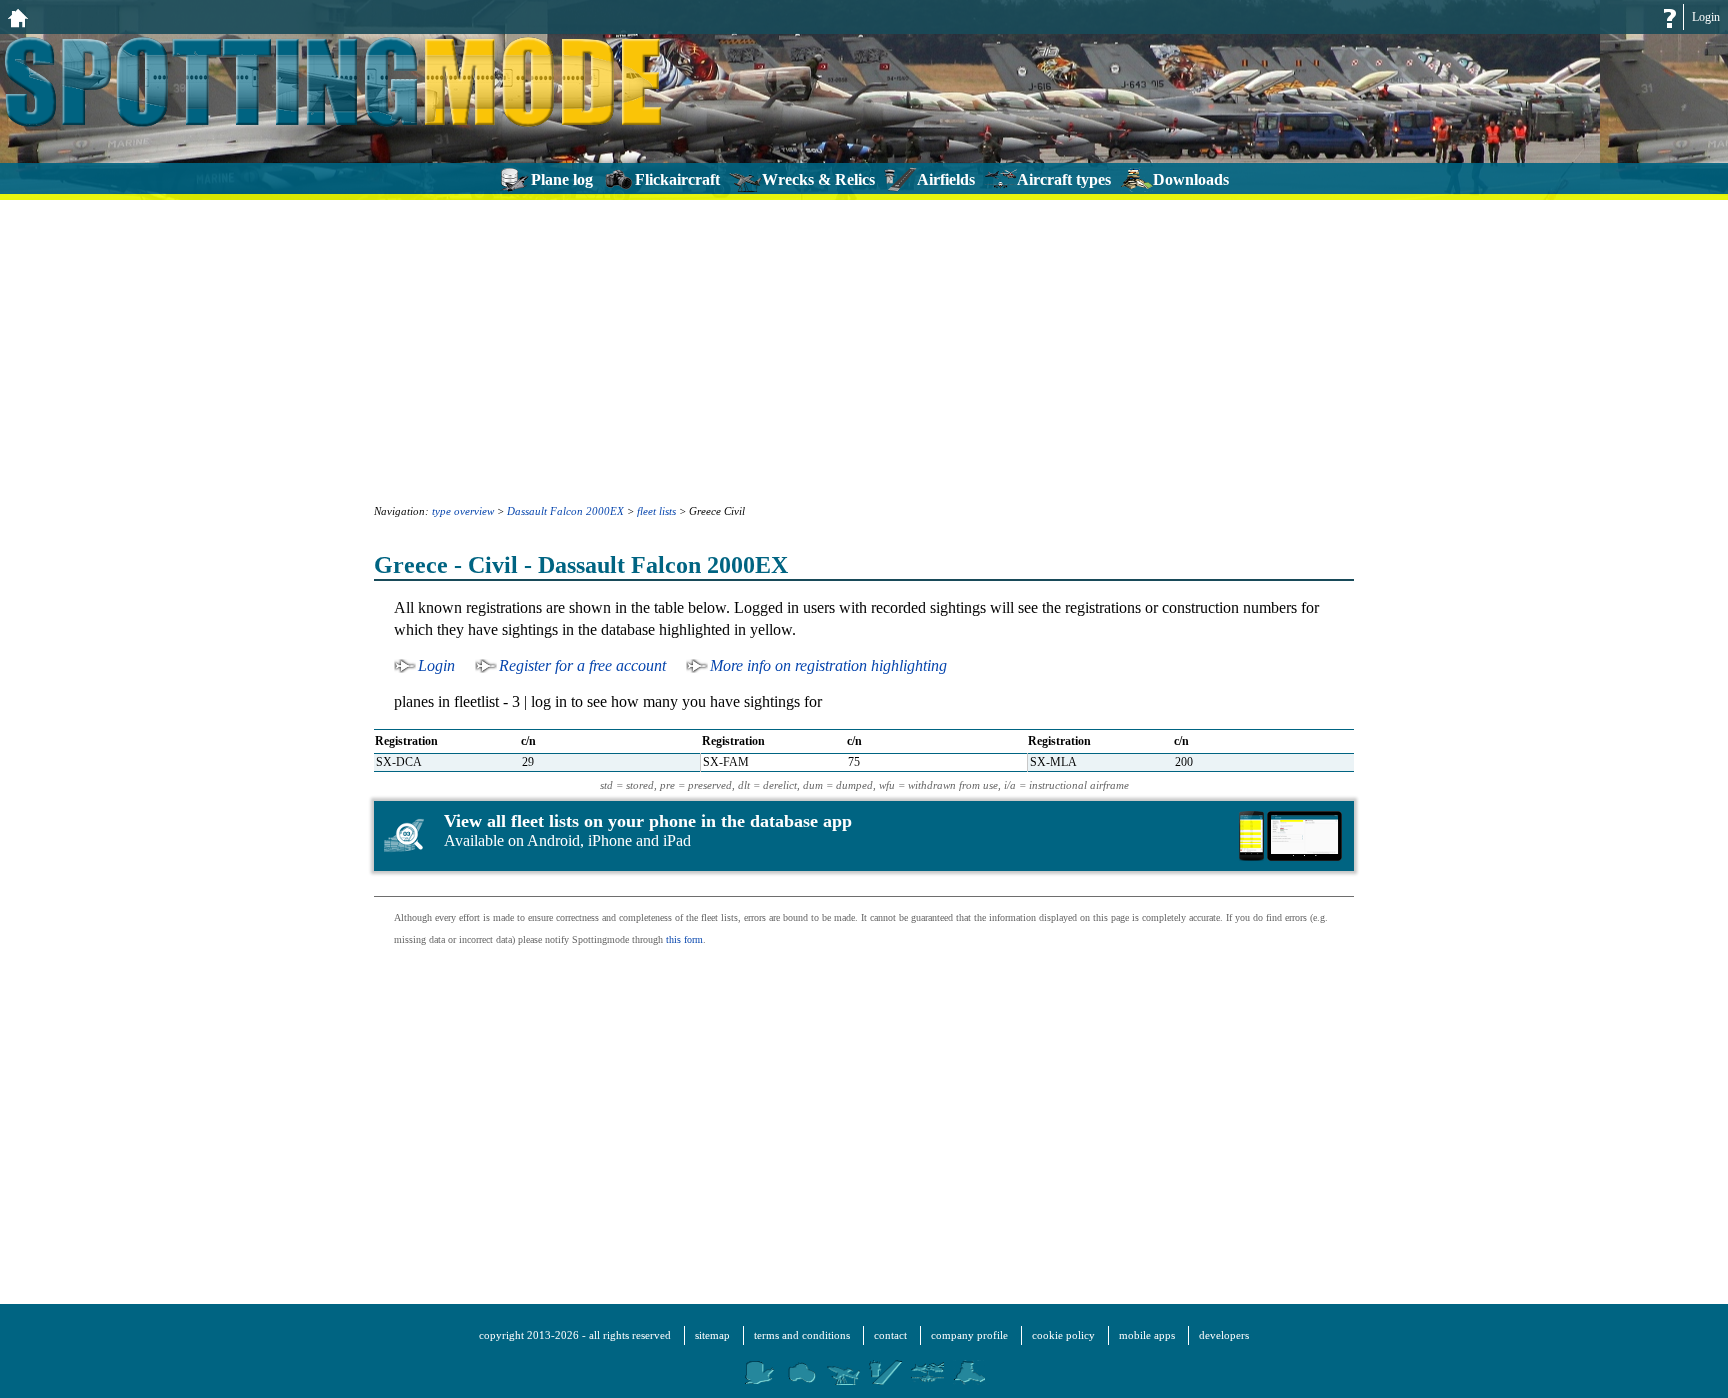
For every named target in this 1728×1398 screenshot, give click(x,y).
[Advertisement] (864, 350)
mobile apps (1147, 1335)
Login (1706, 17)
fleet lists (656, 511)
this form (684, 939)
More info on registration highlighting (828, 665)
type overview (463, 511)
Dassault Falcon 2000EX (565, 511)
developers (1224, 1335)
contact (890, 1335)
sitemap (712, 1335)
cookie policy (1063, 1335)
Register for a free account (582, 665)
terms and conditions (802, 1335)
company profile (969, 1335)
